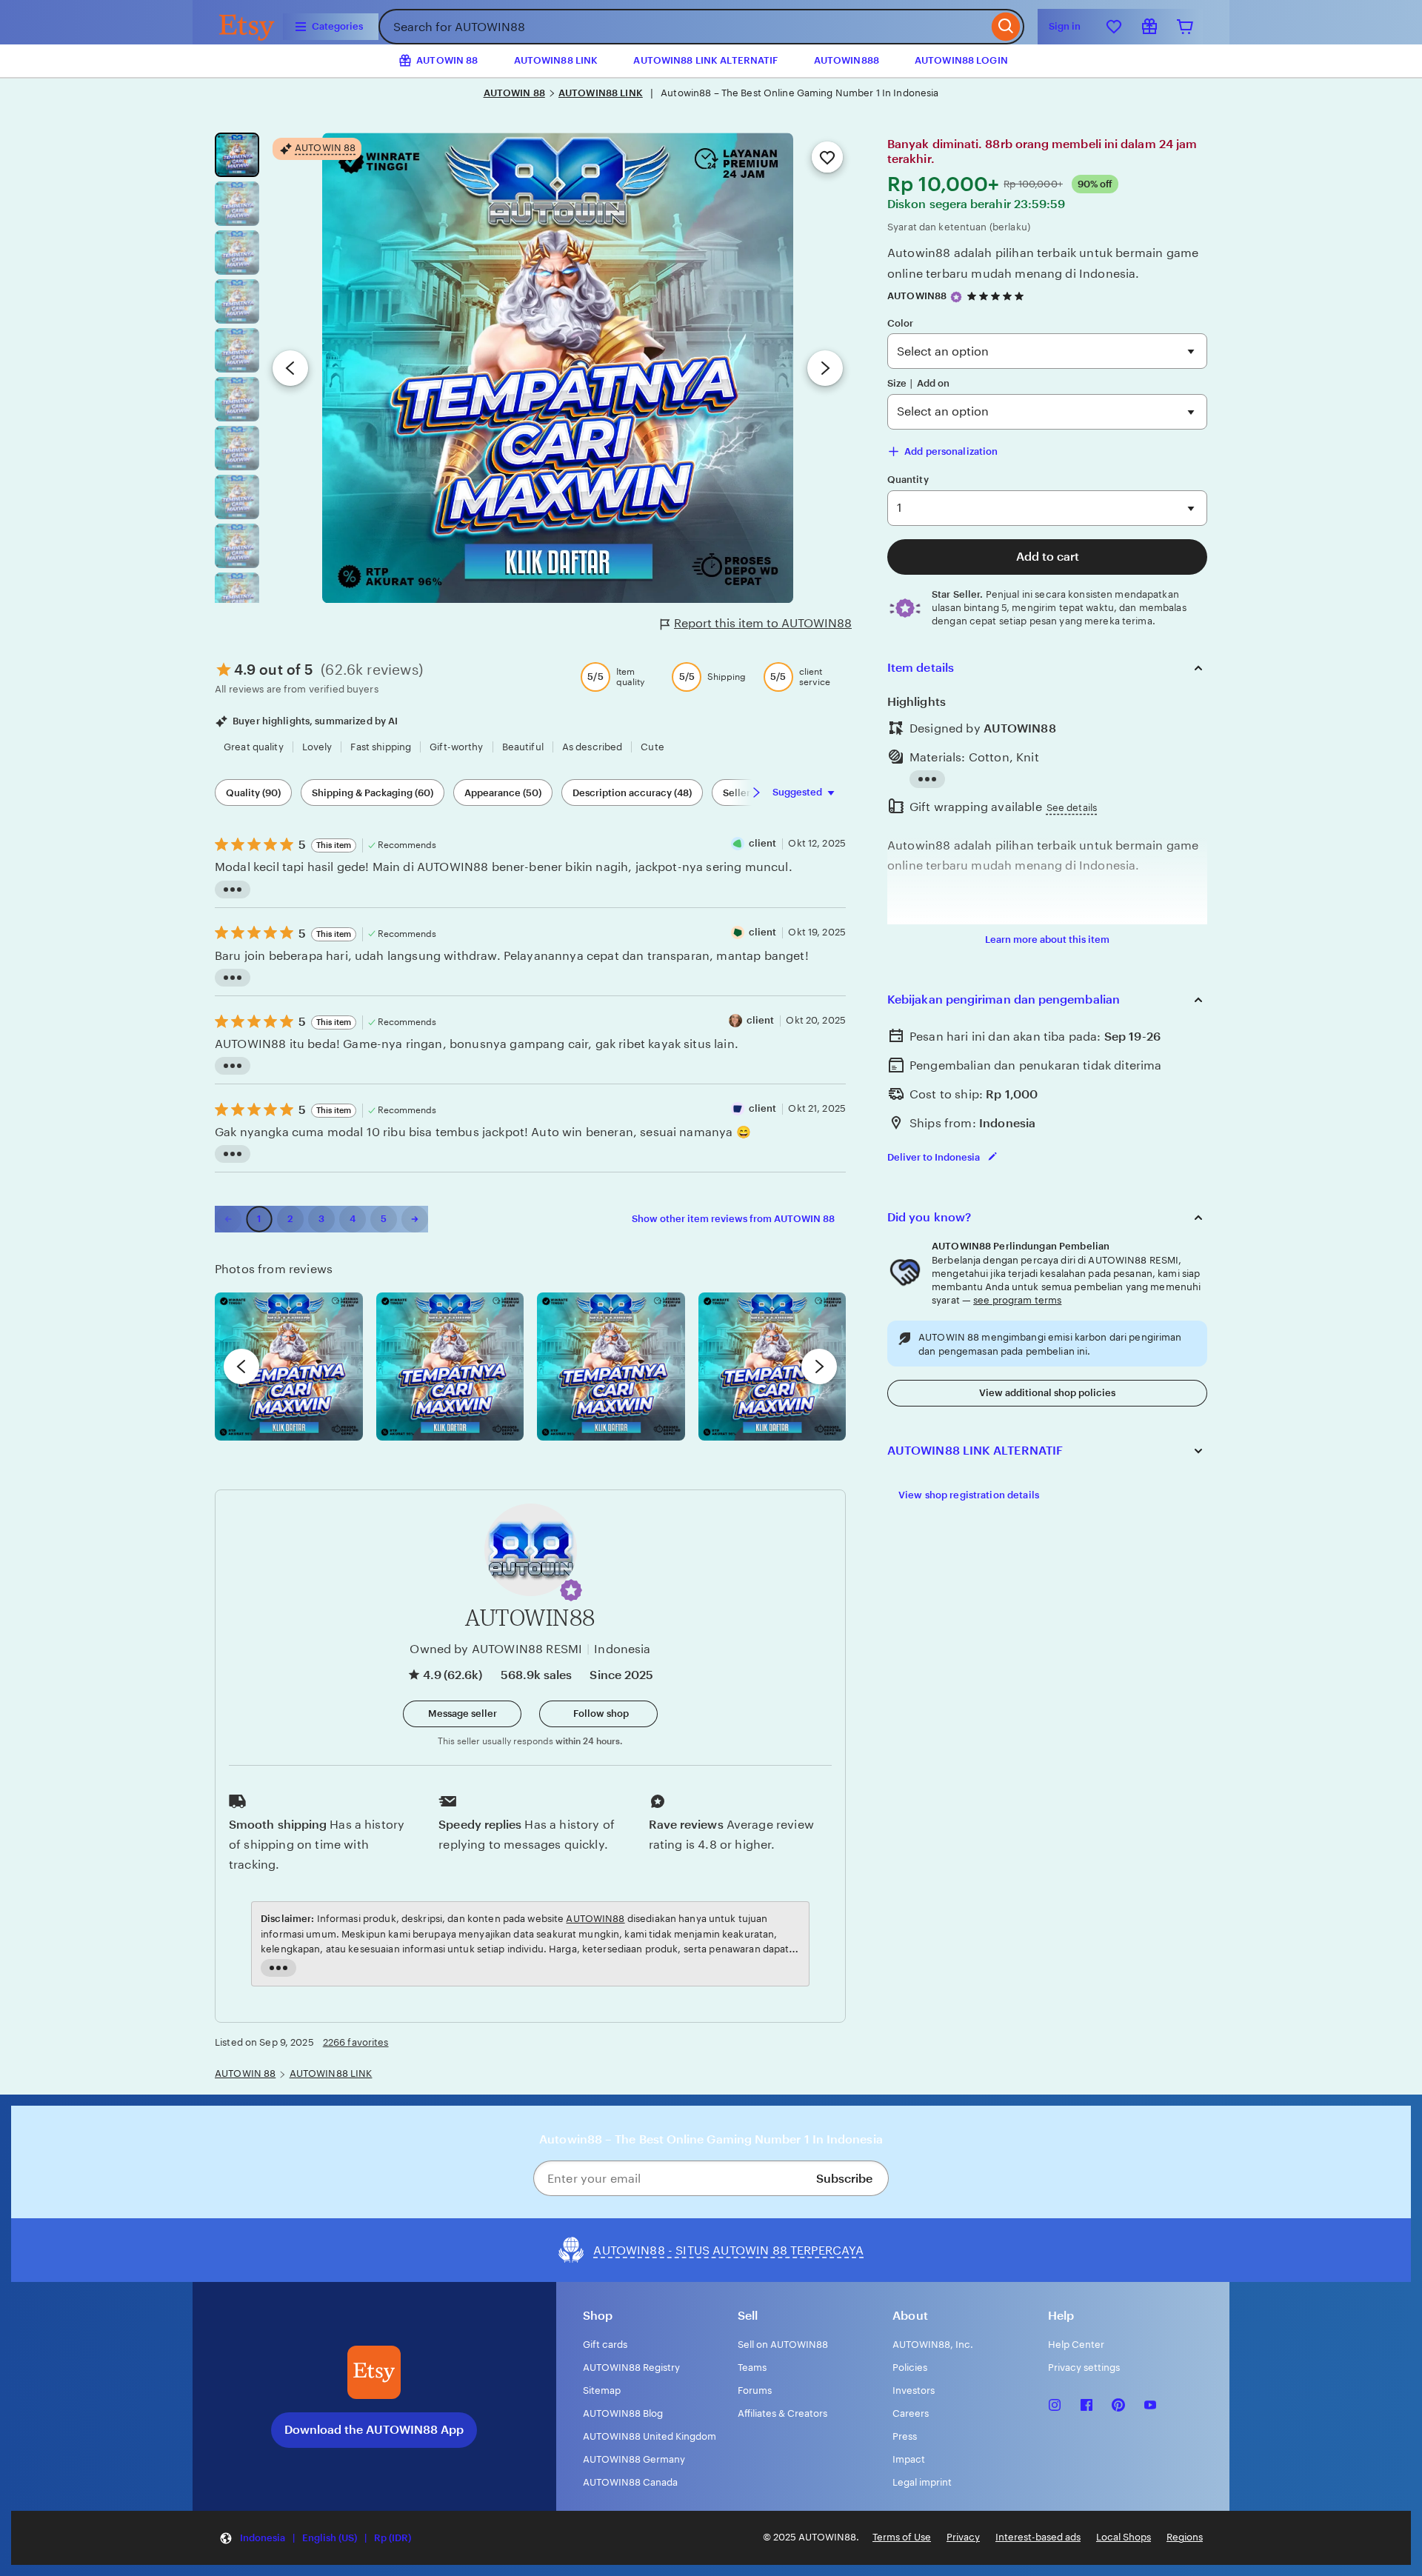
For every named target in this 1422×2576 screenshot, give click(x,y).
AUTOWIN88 (917, 296)
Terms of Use (902, 2537)
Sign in (1065, 26)
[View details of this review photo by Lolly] (289, 1367)
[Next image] (825, 368)
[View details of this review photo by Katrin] (772, 1367)
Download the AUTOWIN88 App (374, 2430)
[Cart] (1185, 27)
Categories (337, 26)
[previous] (241, 1367)
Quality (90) (253, 793)
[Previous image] (290, 368)
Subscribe (844, 2179)
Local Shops (1124, 2537)
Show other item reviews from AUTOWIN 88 (733, 1219)
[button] (571, 1590)
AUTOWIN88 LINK (556, 60)
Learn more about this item (1047, 940)
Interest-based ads (1038, 2537)
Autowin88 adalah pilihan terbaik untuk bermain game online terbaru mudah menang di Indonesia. (1043, 263)
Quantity (908, 480)
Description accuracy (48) (632, 793)
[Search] (1006, 27)
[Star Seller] (956, 297)
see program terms (1017, 1300)
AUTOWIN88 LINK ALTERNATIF (705, 60)
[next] (819, 1367)
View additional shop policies (1047, 1393)
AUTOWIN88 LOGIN (961, 60)
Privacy (963, 2537)
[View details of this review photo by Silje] (611, 1367)
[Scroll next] (756, 793)
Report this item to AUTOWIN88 (763, 623)
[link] (228, 1219)
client (763, 843)
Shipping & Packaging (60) (373, 793)
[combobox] (683, 27)
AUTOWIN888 (847, 60)
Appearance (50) (503, 793)
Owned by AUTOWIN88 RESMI (496, 1649)
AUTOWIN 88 (514, 93)
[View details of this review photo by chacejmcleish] (450, 1367)
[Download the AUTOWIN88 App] (374, 2372)
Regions (1185, 2537)
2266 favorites (356, 2042)
